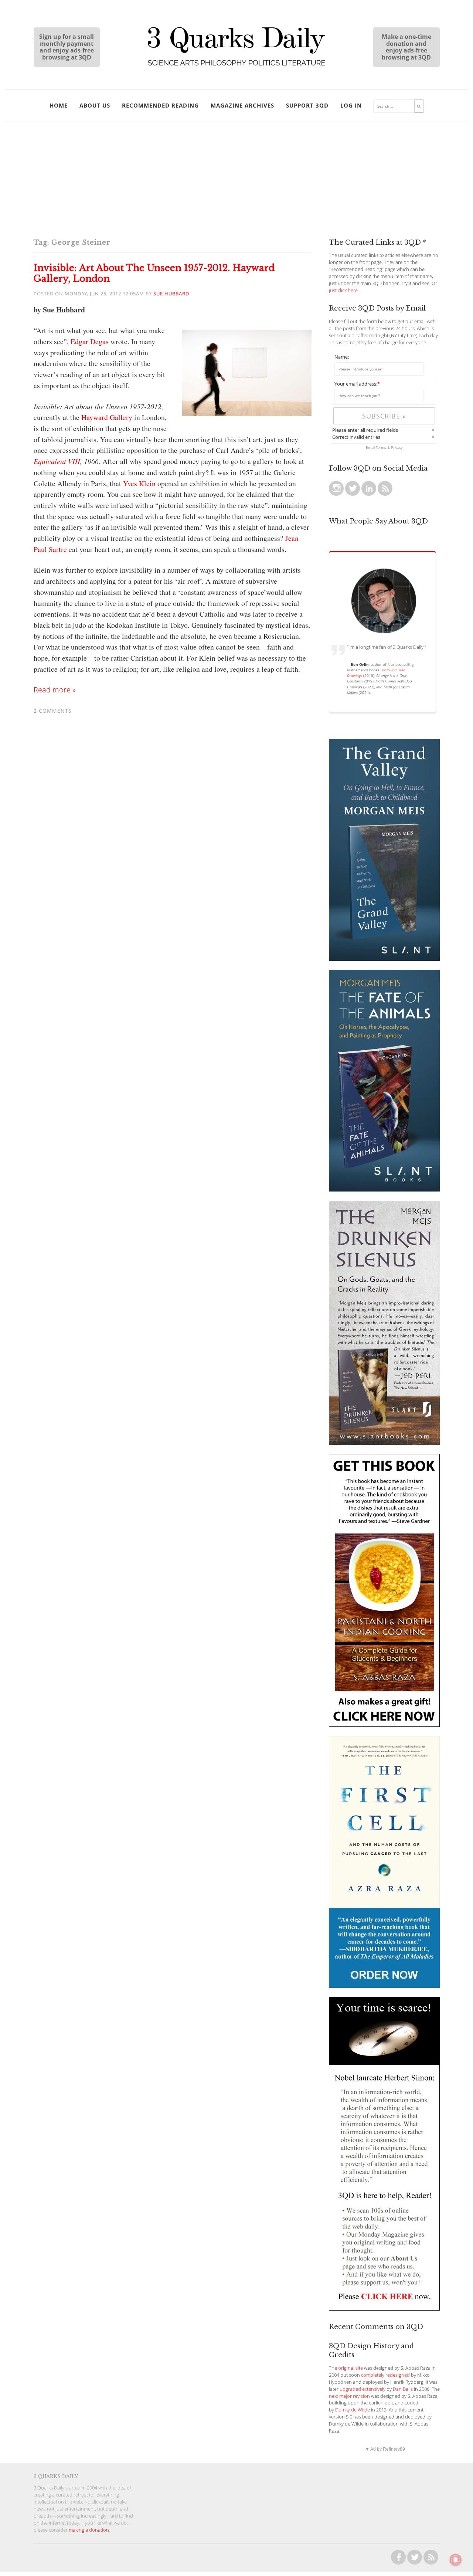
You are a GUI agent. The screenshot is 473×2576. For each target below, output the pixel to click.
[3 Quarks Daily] (236, 67)
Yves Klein (139, 483)
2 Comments (53, 711)
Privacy (397, 447)
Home (59, 105)
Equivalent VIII (57, 461)
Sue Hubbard (171, 294)
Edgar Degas (90, 341)
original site (351, 2368)
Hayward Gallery (107, 417)
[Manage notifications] (456, 2560)
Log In (351, 105)
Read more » (55, 690)
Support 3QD (307, 105)
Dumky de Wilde (353, 2410)
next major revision (349, 2396)
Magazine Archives (242, 105)
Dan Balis (403, 2389)
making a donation (89, 2530)
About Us (95, 105)
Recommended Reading (160, 105)
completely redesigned (385, 2375)
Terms (381, 447)
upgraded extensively (363, 2389)
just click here (343, 290)
